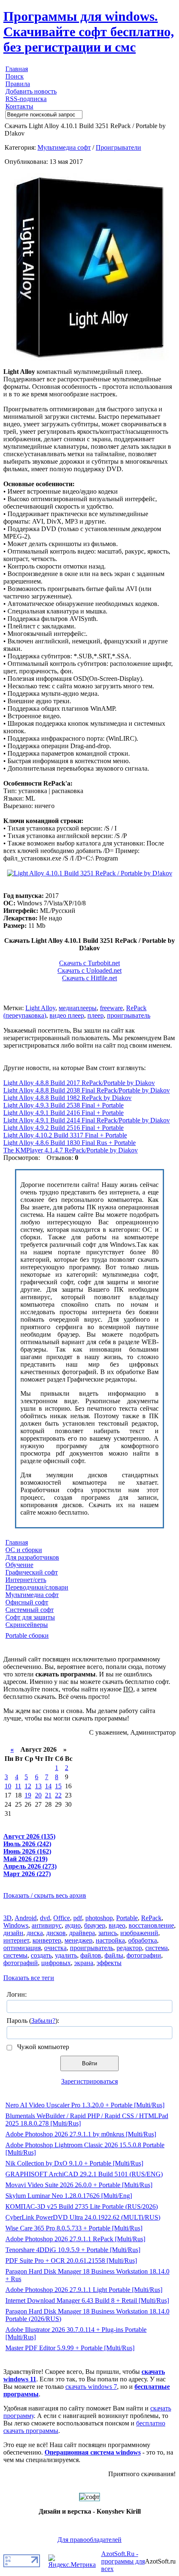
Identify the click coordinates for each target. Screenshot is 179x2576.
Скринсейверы (27, 1625)
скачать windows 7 (91, 2387)
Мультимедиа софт (64, 147)
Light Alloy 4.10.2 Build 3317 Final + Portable (65, 1135)
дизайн (13, 1933)
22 (58, 1795)
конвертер (47, 1940)
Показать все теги (29, 1978)
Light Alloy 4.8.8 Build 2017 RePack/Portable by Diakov (79, 1083)
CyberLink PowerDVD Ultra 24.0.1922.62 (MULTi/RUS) (83, 2217)
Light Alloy (40, 1008)
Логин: (17, 1994)
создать (41, 1955)
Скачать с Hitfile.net (89, 978)
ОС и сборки (24, 1550)
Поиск (15, 76)
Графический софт (32, 1572)
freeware (111, 1008)
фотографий (21, 1963)
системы (15, 1955)
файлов (91, 1955)
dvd (45, 1918)
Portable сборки (27, 1635)
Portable (127, 1918)
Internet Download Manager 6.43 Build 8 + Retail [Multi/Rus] (87, 2300)
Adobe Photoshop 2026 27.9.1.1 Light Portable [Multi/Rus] (84, 2290)
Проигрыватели (118, 147)
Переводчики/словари (37, 1587)
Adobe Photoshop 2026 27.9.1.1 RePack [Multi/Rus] (75, 2239)
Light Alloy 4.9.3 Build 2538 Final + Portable (63, 1105)
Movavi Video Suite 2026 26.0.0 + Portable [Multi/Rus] (79, 2185)
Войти (89, 2063)
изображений (139, 1933)
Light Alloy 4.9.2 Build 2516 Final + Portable (63, 1128)
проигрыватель (129, 1015)
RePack (151, 1918)
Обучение (19, 1565)
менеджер (78, 1940)
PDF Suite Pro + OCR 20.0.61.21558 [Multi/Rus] (71, 2261)
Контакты (19, 106)
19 (28, 1795)
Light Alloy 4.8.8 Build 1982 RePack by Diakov (67, 1098)
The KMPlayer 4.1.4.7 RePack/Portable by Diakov (71, 1150)
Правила (18, 84)
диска (35, 1933)
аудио (73, 1925)
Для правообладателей (89, 2540)
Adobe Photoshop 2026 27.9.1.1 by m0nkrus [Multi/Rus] (81, 2134)
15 (58, 1786)
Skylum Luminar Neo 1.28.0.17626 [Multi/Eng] (69, 2196)
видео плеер (67, 1015)
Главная (17, 69)
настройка (110, 1940)
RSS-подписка (26, 99)
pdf (78, 1918)
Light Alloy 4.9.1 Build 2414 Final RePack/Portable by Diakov (87, 1120)
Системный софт (30, 1610)
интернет (16, 1940)
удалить (66, 1955)
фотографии (144, 1955)
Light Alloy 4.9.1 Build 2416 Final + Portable (63, 1113)
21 (48, 1795)
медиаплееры (78, 1008)
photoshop (99, 1918)
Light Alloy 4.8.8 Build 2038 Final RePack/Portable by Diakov (87, 1090)
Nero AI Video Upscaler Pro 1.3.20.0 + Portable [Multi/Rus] (85, 2105)
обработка (143, 1940)
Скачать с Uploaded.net (89, 970)
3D (7, 1918)
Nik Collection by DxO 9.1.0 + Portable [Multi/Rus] (74, 2163)
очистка (55, 1948)
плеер (96, 1015)
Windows (16, 1925)
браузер (95, 1925)
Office (62, 1918)
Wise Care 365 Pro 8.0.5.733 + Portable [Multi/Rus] (74, 2228)
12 (28, 1786)
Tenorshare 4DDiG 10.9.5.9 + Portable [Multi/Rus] (73, 2250)
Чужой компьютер (42, 2047)
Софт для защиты (30, 1617)
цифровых (56, 1963)
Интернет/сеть (26, 1580)
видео (117, 1925)
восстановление (151, 1925)
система (157, 1948)
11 (18, 1786)
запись (108, 1933)
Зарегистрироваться (89, 2081)
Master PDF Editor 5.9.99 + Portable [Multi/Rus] (70, 2348)
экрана (84, 1963)
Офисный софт (27, 1602)
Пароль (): (33, 2021)
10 (8, 1786)
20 (38, 1795)
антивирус (47, 1925)
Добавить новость (31, 91)
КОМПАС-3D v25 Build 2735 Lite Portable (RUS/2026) (82, 2206)
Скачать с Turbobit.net (89, 963)
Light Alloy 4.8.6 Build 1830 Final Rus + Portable (70, 1143)
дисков (56, 1933)
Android (26, 1918)
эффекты (109, 1963)
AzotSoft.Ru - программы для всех (123, 2561)
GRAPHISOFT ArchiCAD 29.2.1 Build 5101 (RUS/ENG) (84, 2174)
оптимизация (22, 1948)
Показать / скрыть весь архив (45, 1895)
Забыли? (43, 2021)
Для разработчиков (32, 1557)
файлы (114, 1955)
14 (48, 1786)
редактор (129, 1948)
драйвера (82, 1933)
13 (38, 1786)
